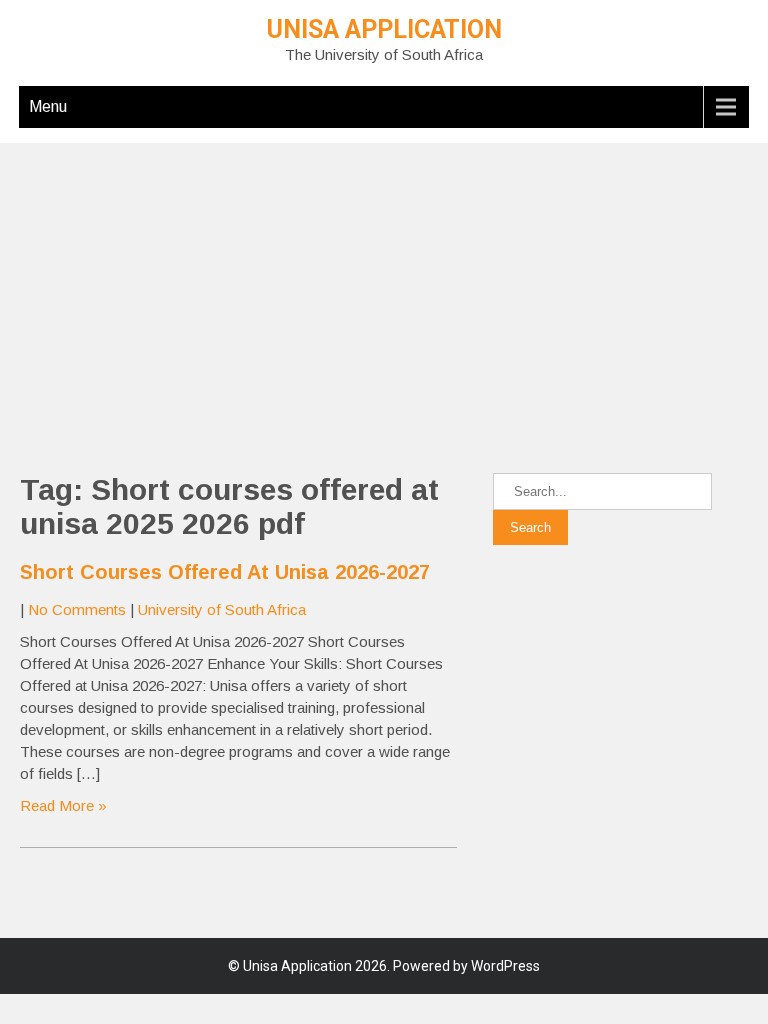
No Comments (77, 609)
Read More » (63, 805)
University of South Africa (222, 609)
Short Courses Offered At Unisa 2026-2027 (225, 572)
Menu (48, 106)
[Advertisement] (384, 283)
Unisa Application (384, 29)
